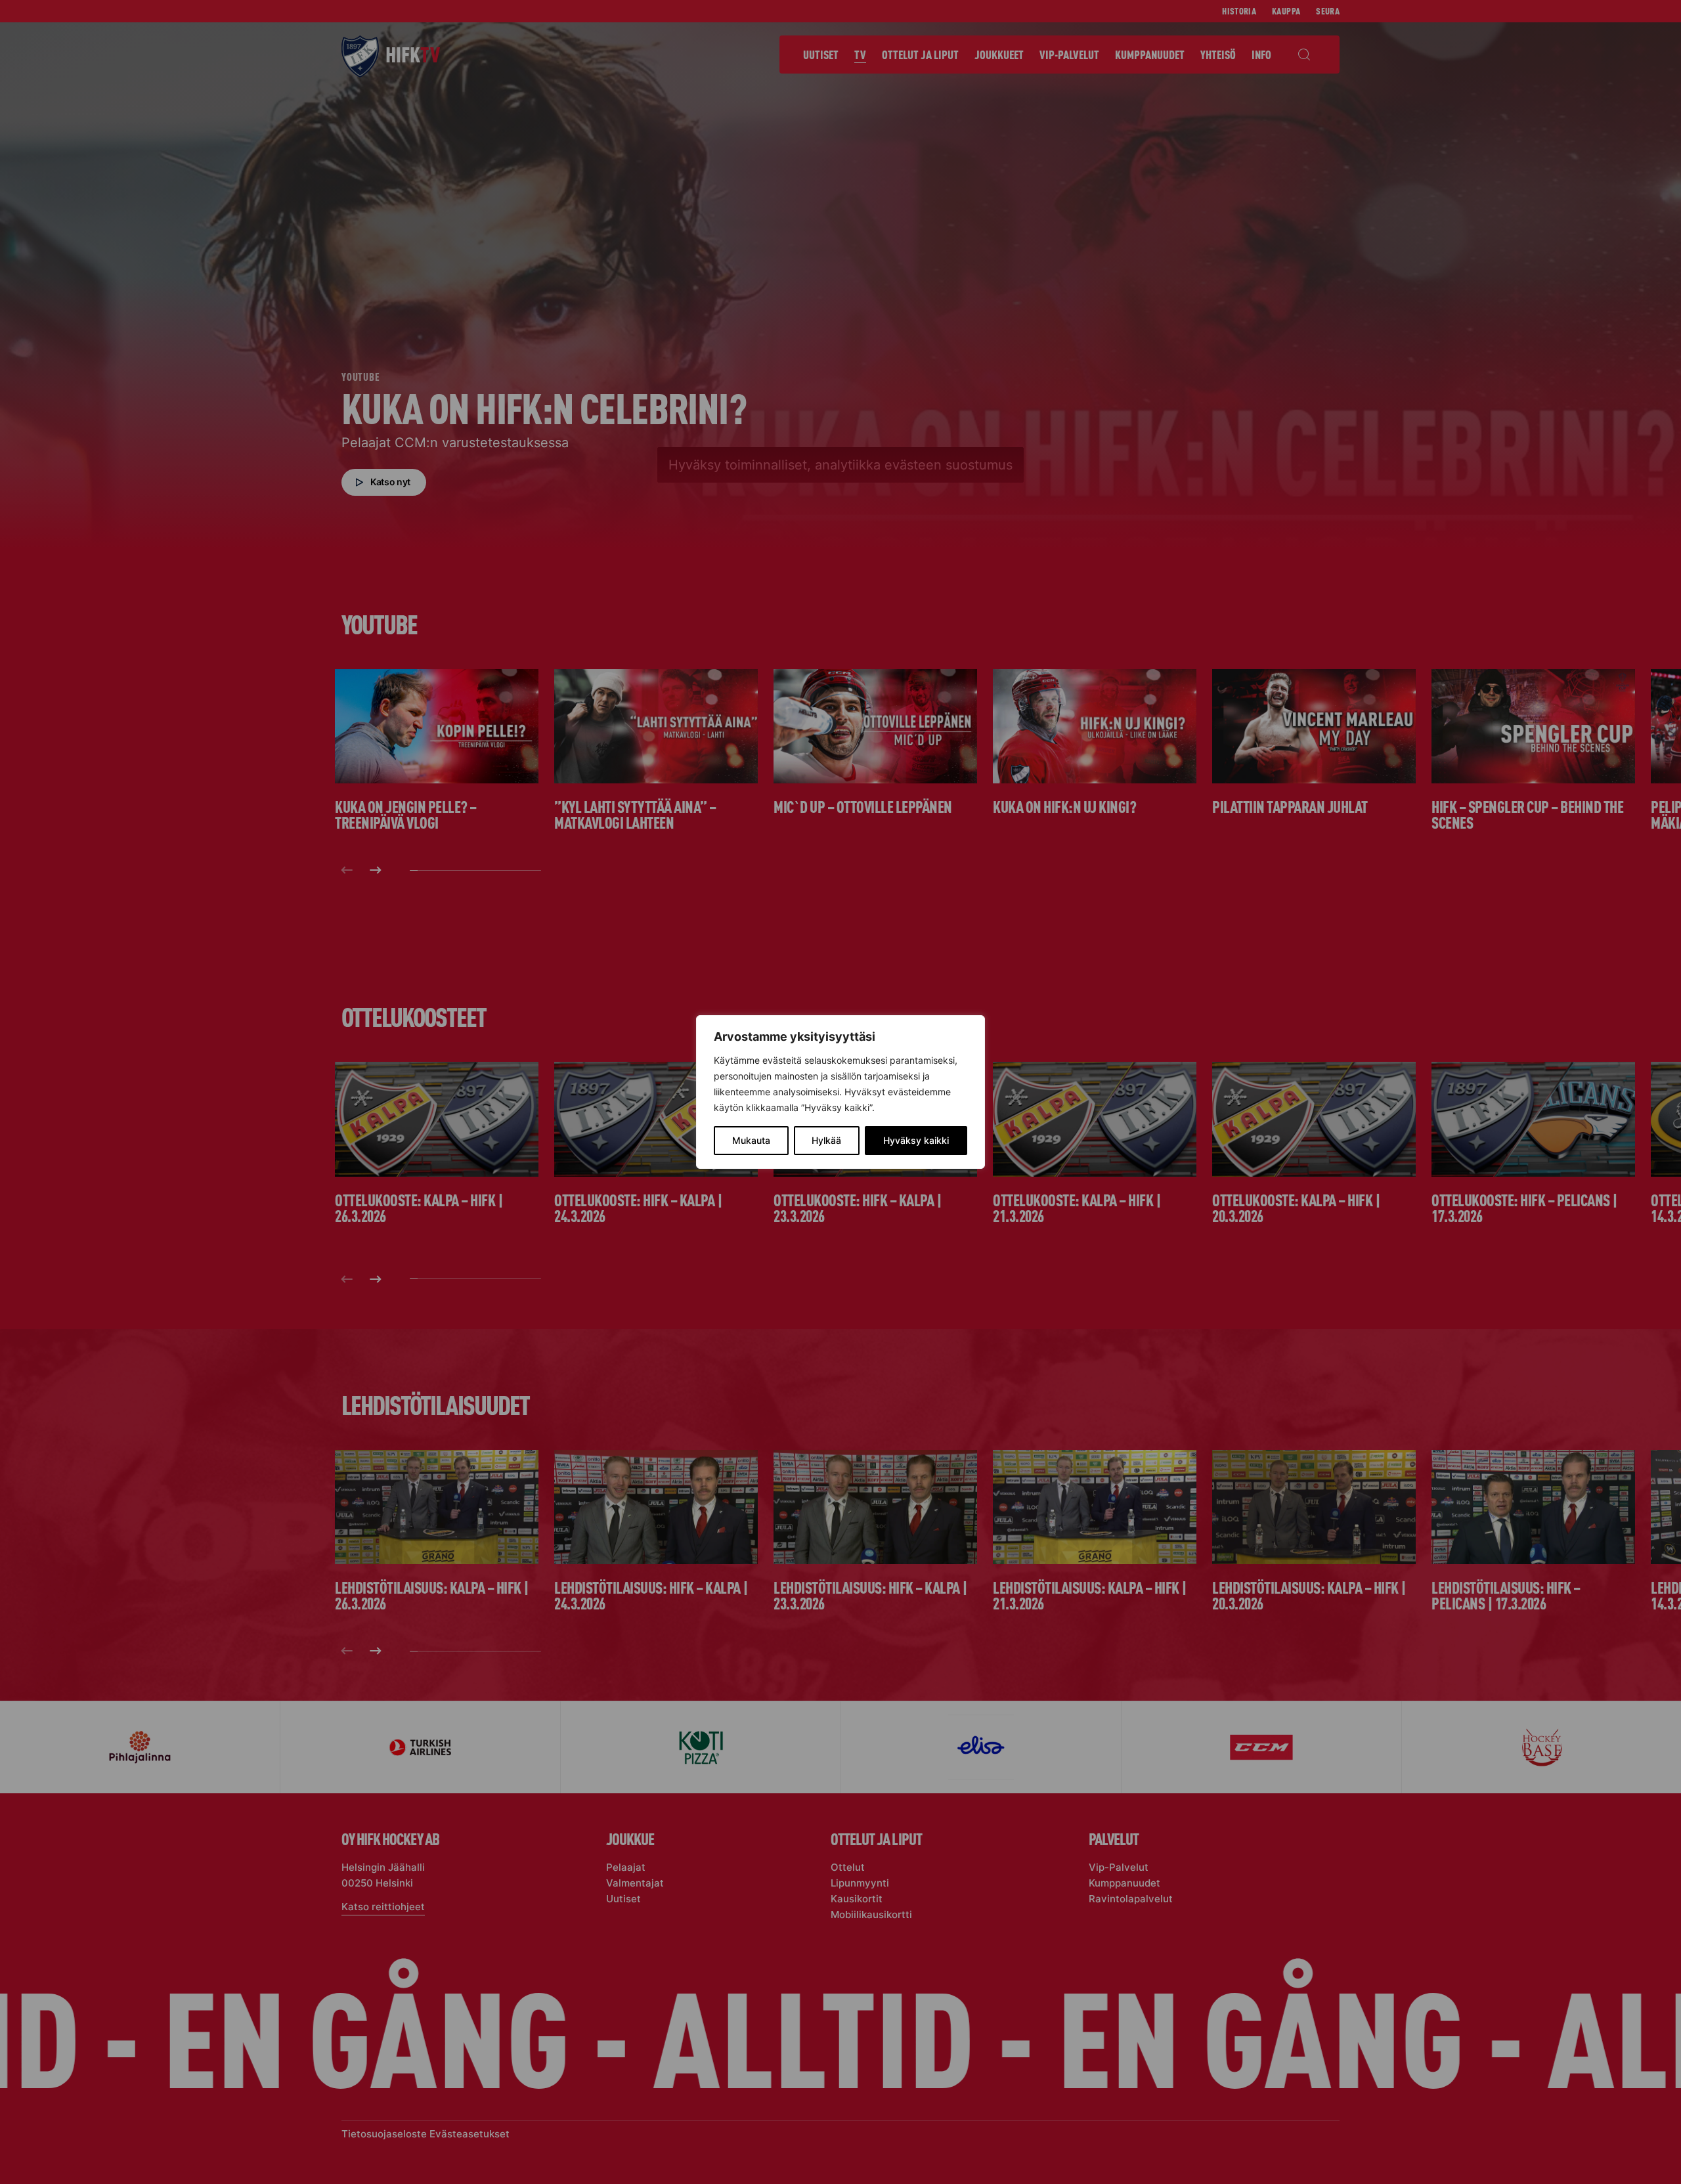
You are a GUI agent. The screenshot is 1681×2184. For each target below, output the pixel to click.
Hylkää (826, 1140)
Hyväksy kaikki (916, 1140)
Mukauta (751, 1140)
